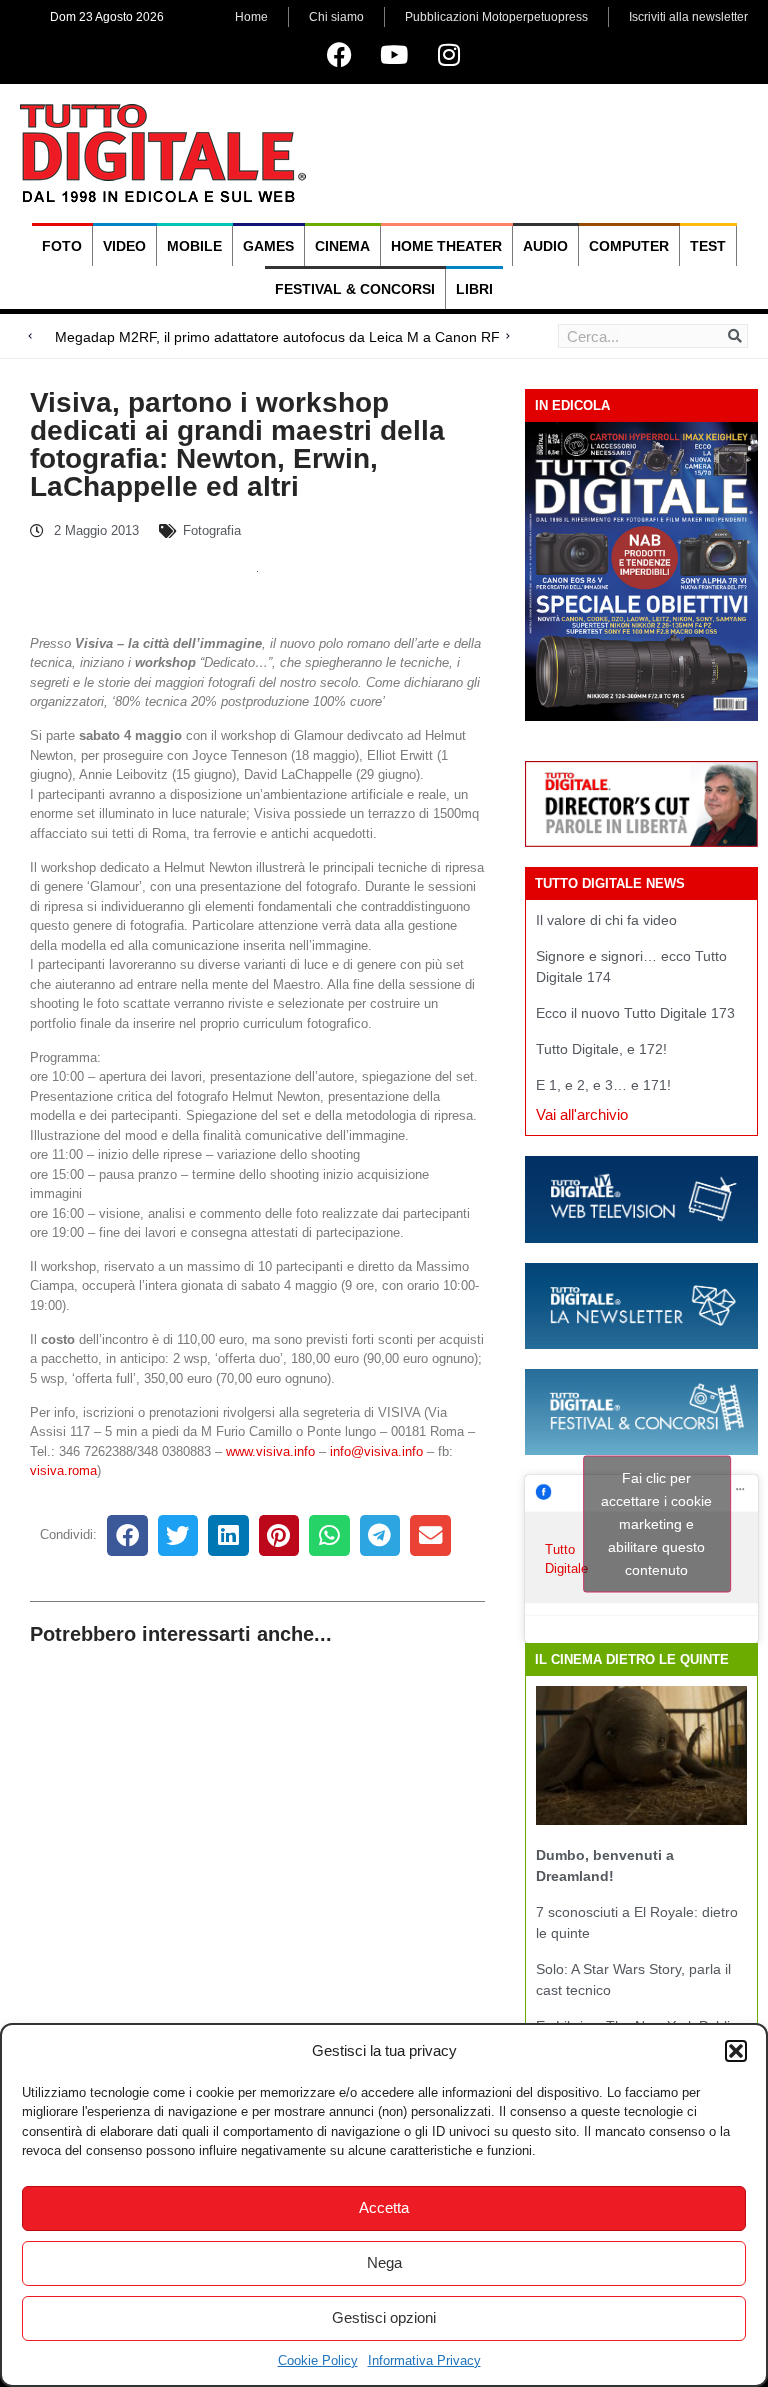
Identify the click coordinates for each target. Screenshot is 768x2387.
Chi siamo (336, 17)
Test (708, 246)
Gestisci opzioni (384, 2317)
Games (268, 246)
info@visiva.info (376, 1451)
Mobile (194, 246)
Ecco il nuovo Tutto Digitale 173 (635, 1013)
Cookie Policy (318, 2360)
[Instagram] (449, 54)
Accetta (384, 2207)
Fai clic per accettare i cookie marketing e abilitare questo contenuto (656, 1524)
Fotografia (212, 530)
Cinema (342, 246)
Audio (545, 246)
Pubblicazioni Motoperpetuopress (496, 17)
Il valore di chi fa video (606, 920)
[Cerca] (735, 336)
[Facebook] (339, 54)
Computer (629, 246)
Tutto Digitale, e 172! (601, 1049)
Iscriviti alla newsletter (688, 17)
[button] (736, 2051)
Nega (384, 2262)
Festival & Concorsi (355, 289)
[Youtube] (394, 54)
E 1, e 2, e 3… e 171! (603, 1085)
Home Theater (446, 246)
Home (251, 17)
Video (124, 246)
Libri (474, 289)
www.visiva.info (270, 1451)
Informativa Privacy (424, 2360)
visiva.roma (63, 1470)
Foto (62, 246)
